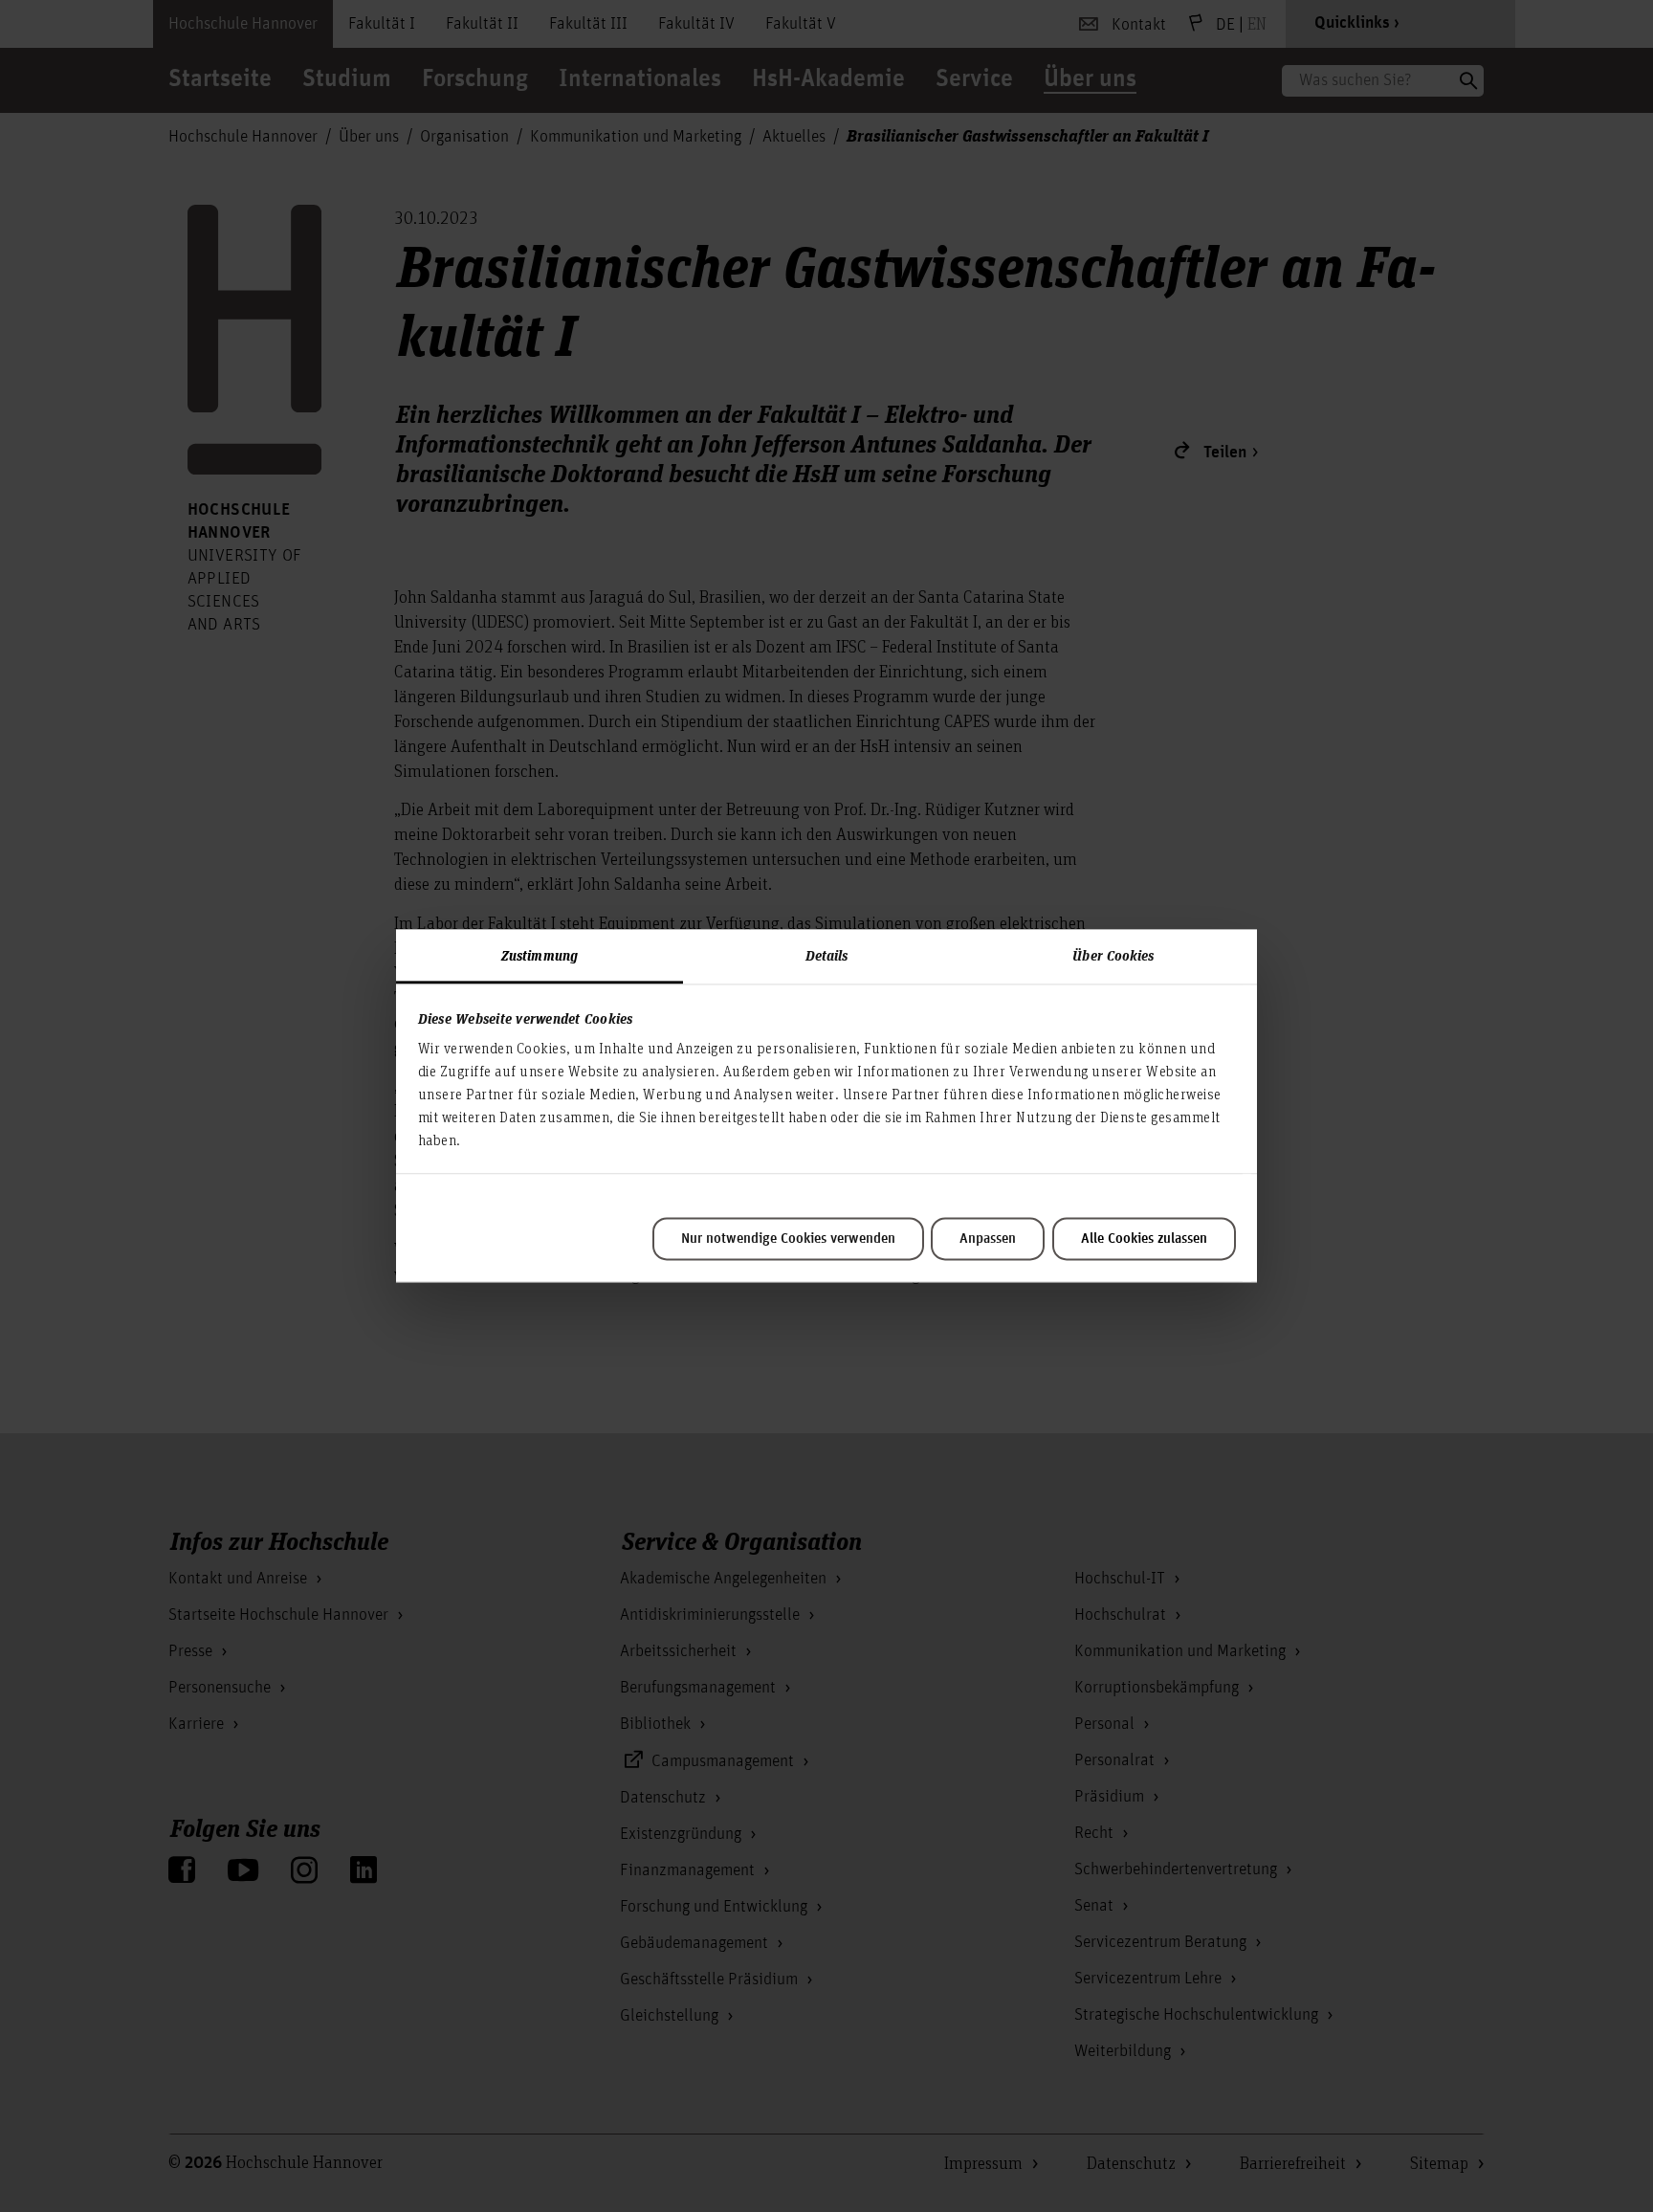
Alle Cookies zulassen (1144, 1239)
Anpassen (988, 1239)
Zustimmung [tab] (540, 955)
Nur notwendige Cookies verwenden (788, 1239)
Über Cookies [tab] (1113, 955)
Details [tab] (827, 955)
